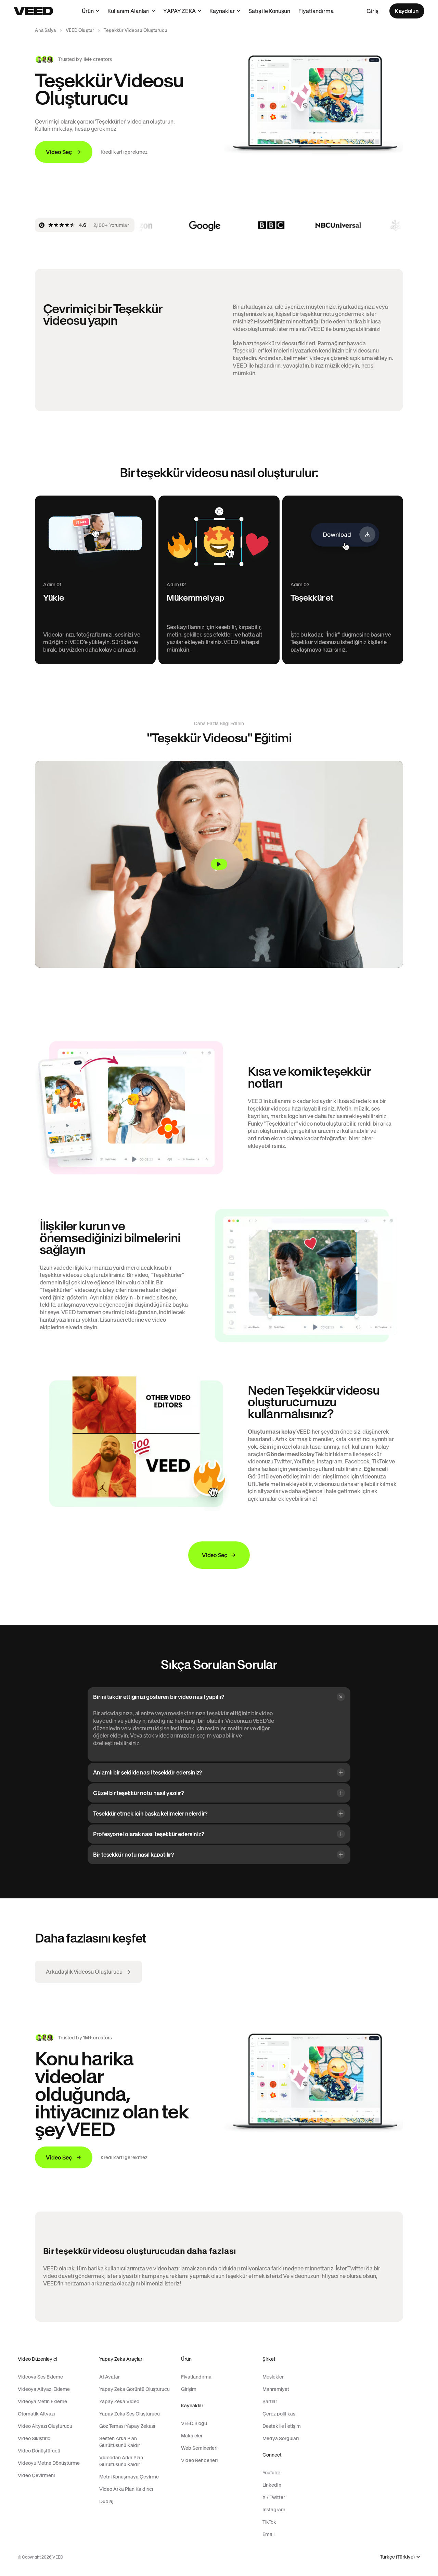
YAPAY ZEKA (179, 11)
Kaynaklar (222, 11)
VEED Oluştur (80, 30)
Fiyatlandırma (316, 11)
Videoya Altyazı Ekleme (44, 2389)
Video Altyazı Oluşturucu (45, 2426)
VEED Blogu (194, 2423)
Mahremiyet (276, 2389)
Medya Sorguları (281, 2438)
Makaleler (192, 2436)
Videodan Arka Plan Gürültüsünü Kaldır (121, 2461)
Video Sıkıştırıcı (35, 2438)
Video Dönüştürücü (39, 2451)
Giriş (372, 11)
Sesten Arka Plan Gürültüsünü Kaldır (120, 2442)
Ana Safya (45, 30)
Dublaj (106, 2501)
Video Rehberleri (199, 2460)
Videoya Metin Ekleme (42, 2401)
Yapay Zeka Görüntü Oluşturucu (134, 2389)
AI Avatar (109, 2377)
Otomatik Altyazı (36, 2414)
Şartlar (270, 2401)
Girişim (189, 2389)
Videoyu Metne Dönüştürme (49, 2463)
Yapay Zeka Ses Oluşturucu (130, 2414)
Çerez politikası (279, 2414)
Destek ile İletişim (282, 2426)
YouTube (271, 2473)
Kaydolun (407, 11)
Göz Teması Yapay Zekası (127, 2426)
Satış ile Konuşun (269, 11)
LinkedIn (272, 2485)
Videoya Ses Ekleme (40, 2377)
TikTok (269, 2522)
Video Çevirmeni (36, 2475)
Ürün (88, 11)
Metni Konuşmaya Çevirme (129, 2477)
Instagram (274, 2510)
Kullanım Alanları (128, 11)
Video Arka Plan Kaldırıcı (126, 2489)
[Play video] (219, 864)
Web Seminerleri (199, 2448)
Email (268, 2534)
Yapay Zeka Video (119, 2401)
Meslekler (273, 2377)
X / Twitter (274, 2497)
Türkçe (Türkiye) (397, 2557)
